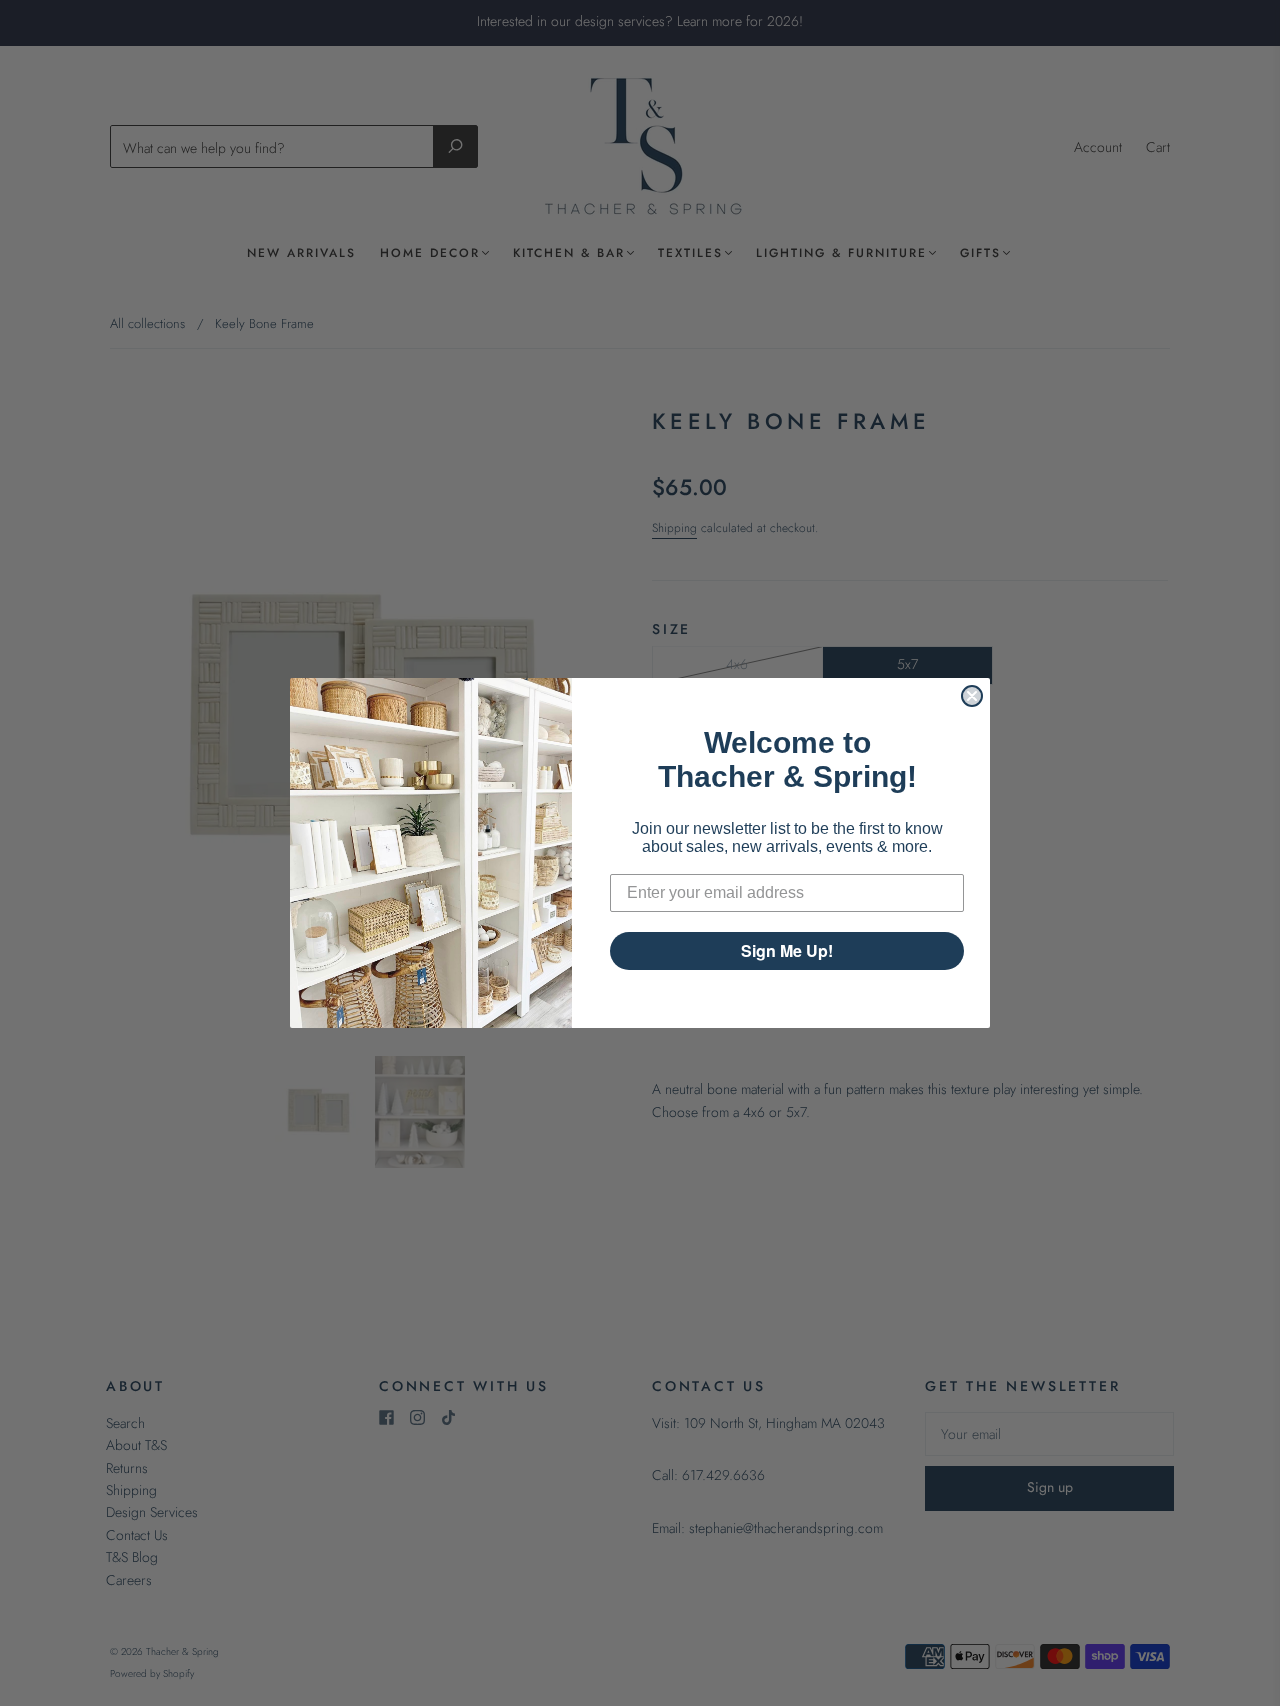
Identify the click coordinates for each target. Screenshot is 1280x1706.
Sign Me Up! (787, 950)
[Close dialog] (972, 696)
